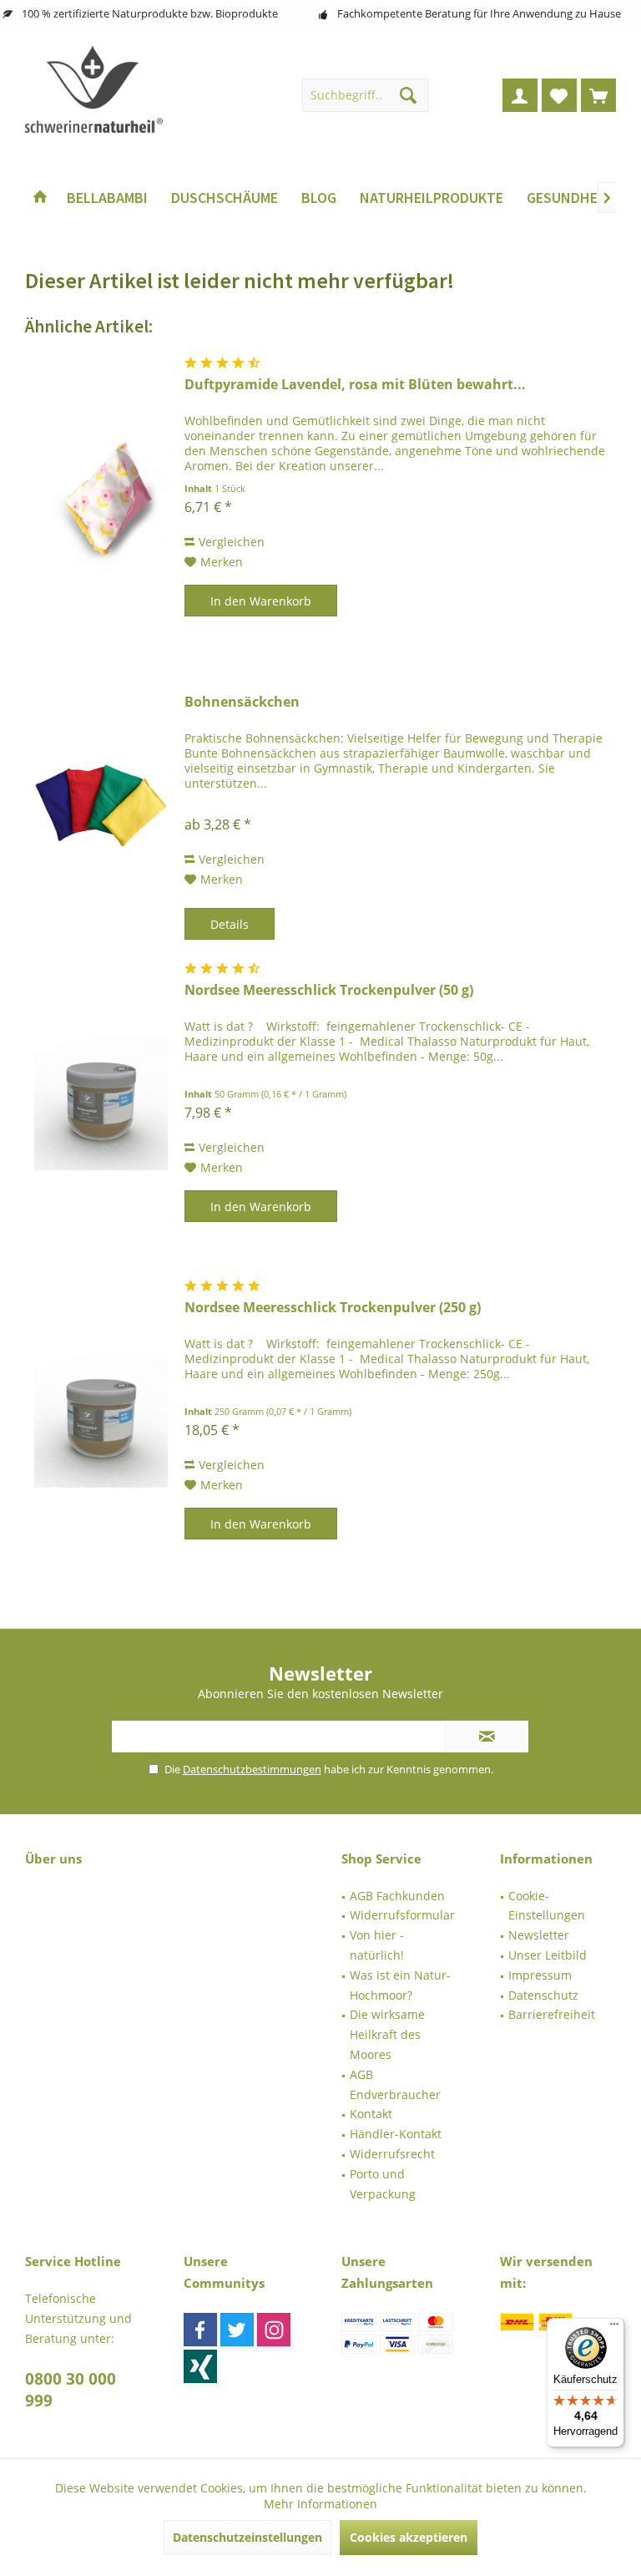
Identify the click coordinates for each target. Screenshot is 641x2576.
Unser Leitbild (548, 1955)
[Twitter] (237, 2330)
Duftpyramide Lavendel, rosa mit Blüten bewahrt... (355, 385)
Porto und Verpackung (383, 2184)
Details (230, 924)
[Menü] (614, 2328)
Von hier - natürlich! (377, 1945)
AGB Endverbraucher (395, 2084)
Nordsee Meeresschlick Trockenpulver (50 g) (329, 990)
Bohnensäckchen (242, 702)
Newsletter (539, 1935)
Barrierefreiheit (552, 2014)
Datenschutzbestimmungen (252, 1769)
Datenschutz (543, 1995)
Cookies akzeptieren (409, 2537)
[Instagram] (274, 2330)
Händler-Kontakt (396, 2134)
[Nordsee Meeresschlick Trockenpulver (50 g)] (101, 1104)
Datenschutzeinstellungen (247, 2537)
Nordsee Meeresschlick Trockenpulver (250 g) (333, 1308)
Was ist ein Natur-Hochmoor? (400, 1985)
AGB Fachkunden (397, 1896)
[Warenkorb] (598, 95)
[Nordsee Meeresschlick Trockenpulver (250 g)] (101, 1421)
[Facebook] (200, 2330)
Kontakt (371, 2114)
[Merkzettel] (559, 95)
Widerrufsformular (402, 1915)
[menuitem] (598, 95)
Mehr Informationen (320, 2504)
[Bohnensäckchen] (101, 801)
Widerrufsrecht (392, 2154)
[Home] (40, 198)
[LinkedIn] (200, 2366)
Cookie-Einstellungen (547, 1906)
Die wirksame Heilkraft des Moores (387, 2034)
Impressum (540, 1975)
